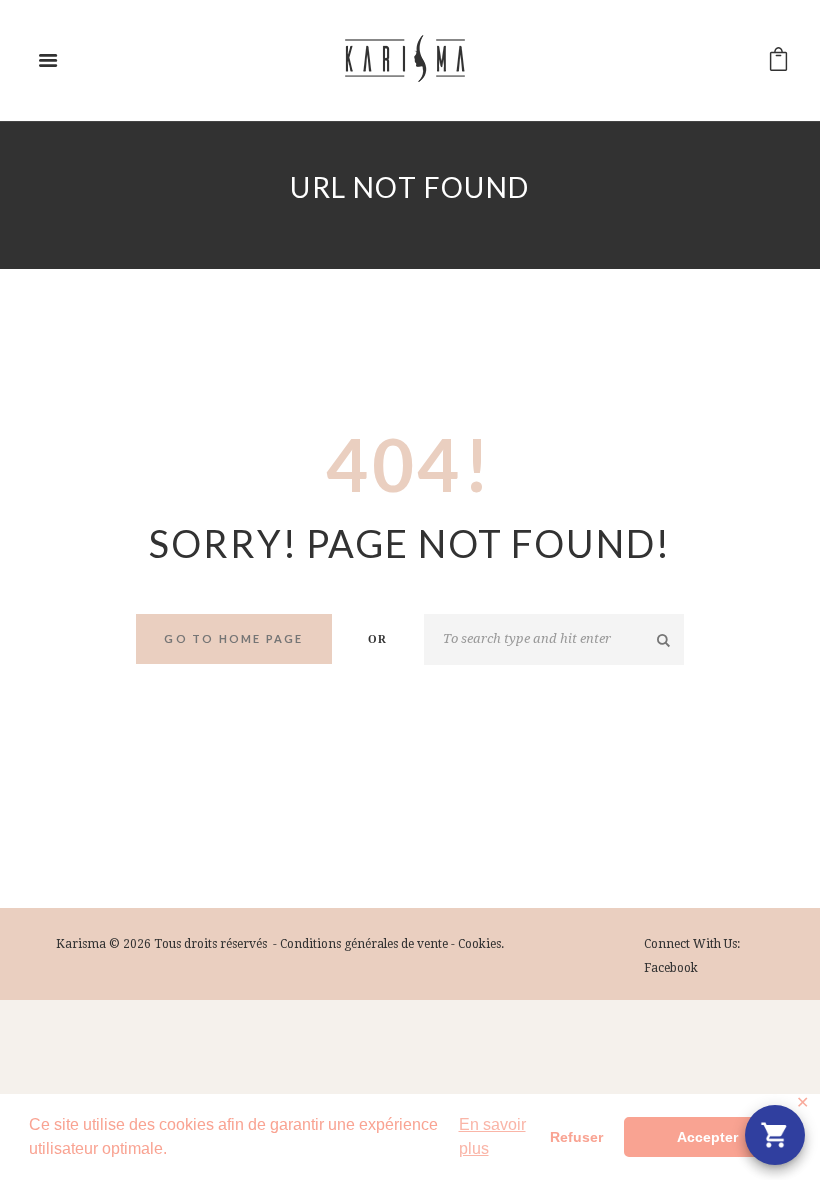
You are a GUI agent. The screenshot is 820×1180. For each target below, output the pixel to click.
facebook (671, 968)
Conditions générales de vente (364, 944)
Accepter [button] (707, 1137)
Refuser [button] (576, 1137)
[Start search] (664, 640)
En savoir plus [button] (492, 1136)
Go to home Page (233, 638)
